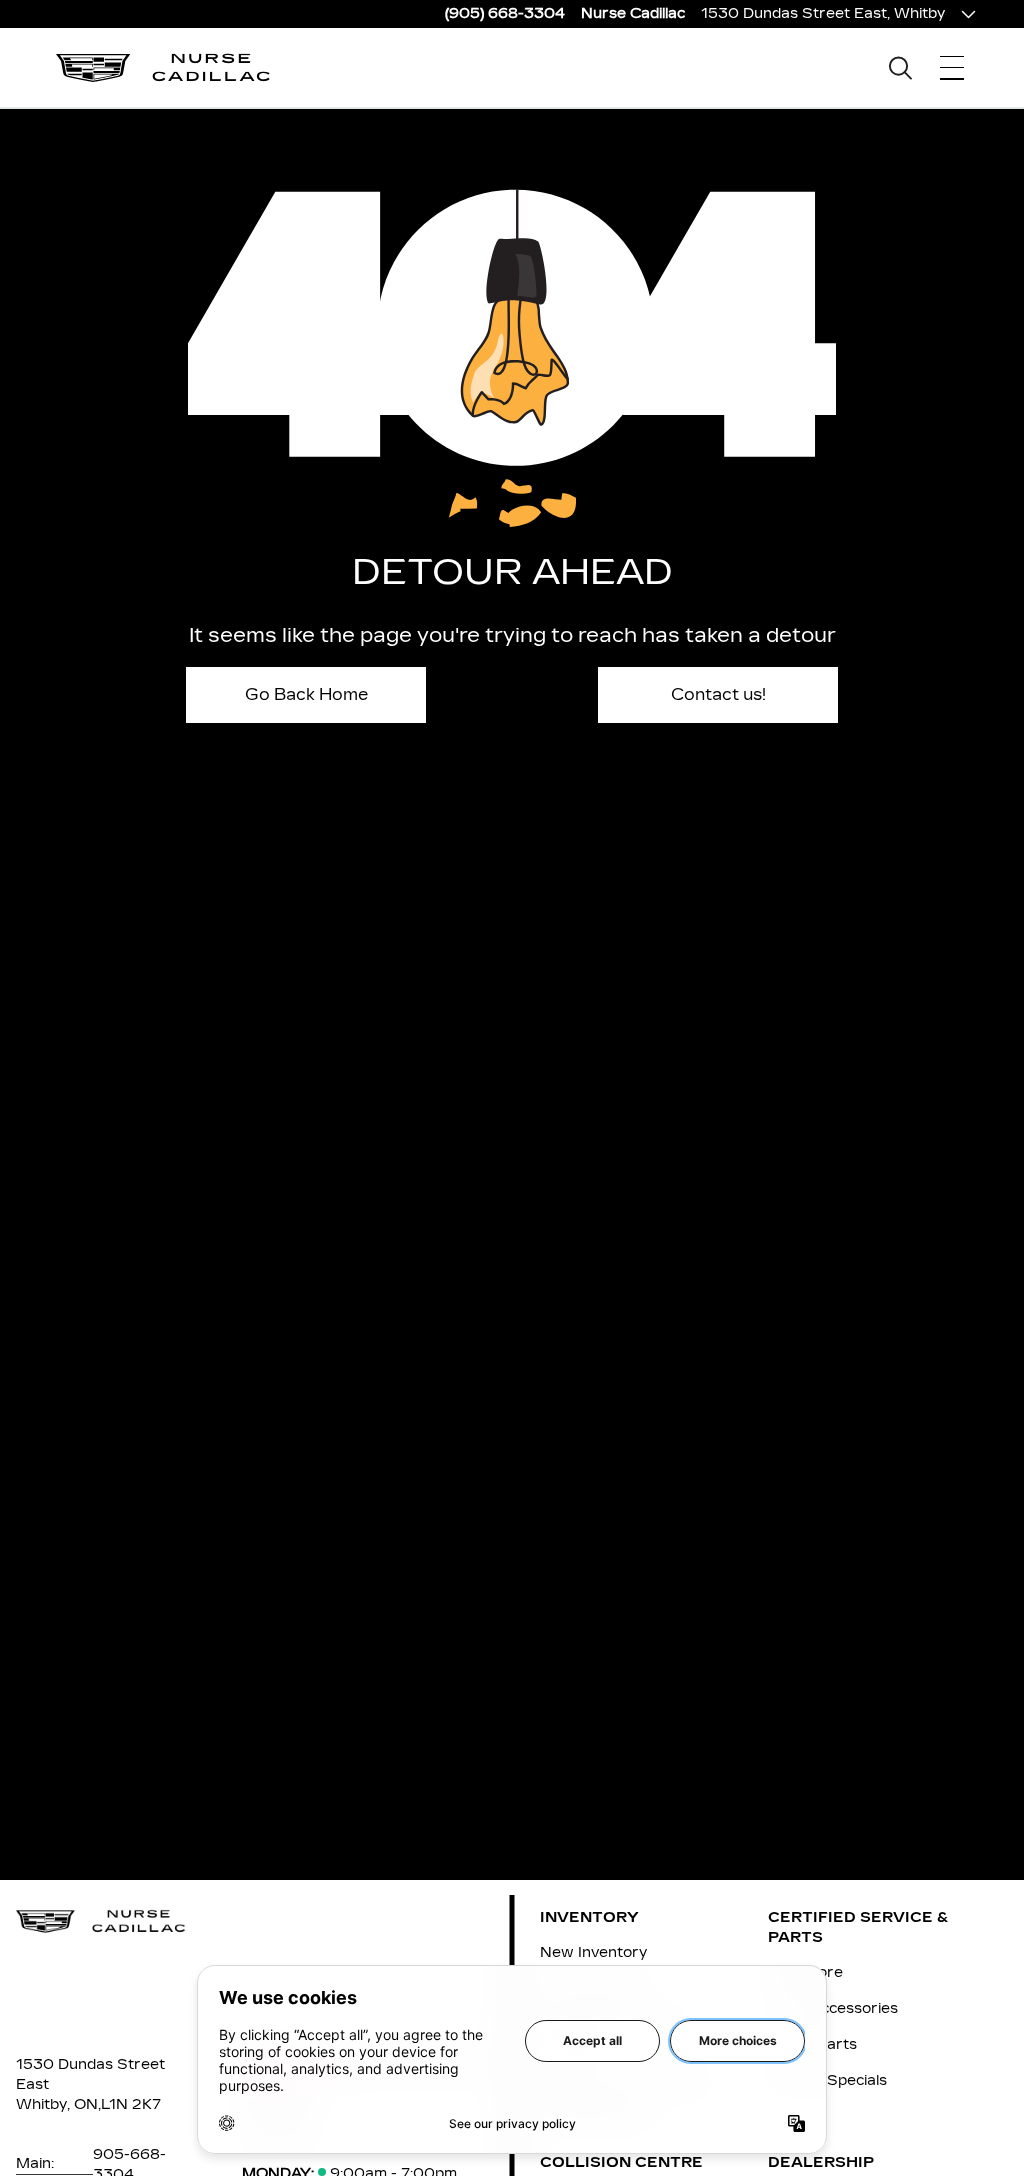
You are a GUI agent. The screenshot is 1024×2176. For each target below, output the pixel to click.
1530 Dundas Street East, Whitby (823, 13)
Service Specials (827, 2080)
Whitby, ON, (58, 2104)
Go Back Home (306, 694)
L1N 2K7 (131, 2104)
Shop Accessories (833, 2008)
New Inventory (593, 1952)
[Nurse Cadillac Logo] (163, 68)
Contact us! (718, 694)
